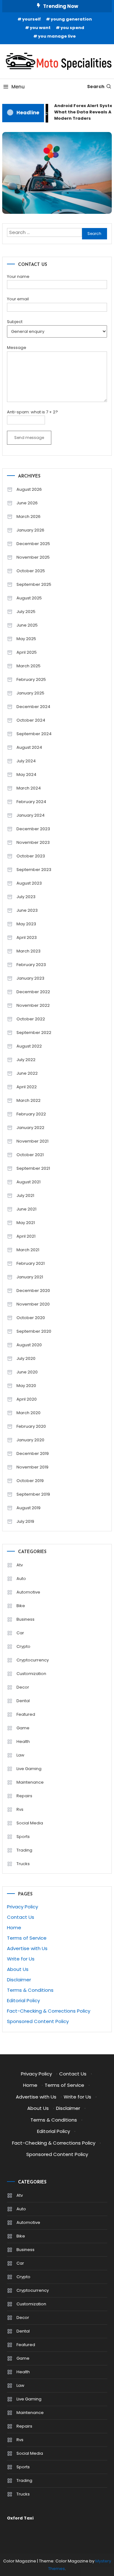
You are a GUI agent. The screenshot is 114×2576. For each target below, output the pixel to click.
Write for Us (21, 1959)
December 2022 (33, 992)
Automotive (28, 1592)
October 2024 (31, 720)
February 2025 (31, 679)
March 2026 (28, 516)
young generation (71, 19)
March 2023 (28, 951)
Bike (21, 1606)
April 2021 (26, 1236)
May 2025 (26, 639)
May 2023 (26, 924)
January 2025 (30, 693)
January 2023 (30, 978)
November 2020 (33, 1304)
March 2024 (29, 788)
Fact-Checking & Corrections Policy (49, 2011)
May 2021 (26, 1223)
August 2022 (29, 1046)
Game (23, 1728)
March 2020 (28, 1413)
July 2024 (26, 761)
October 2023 (31, 856)
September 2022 (34, 1033)
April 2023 (27, 937)
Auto (21, 1579)
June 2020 (27, 1372)
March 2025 (28, 666)
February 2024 (31, 802)
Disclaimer (19, 1980)
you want (40, 28)
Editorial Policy (23, 2000)
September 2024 (34, 734)
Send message (29, 438)
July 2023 (26, 897)
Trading (24, 1850)
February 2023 (31, 965)
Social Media (30, 1823)
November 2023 (33, 842)
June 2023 (27, 910)
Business (25, 1619)
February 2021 (31, 1263)
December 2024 (33, 707)
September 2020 (34, 1331)
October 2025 (31, 571)
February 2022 (31, 1114)
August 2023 (29, 883)
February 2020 (31, 1426)
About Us (18, 1969)
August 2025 (29, 598)
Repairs (24, 1796)
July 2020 (26, 1358)
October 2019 (30, 1481)
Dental (23, 1701)
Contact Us (21, 1917)
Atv (20, 1565)
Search (96, 87)
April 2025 (27, 652)
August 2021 (28, 1182)
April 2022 (27, 1087)
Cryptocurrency (33, 1660)
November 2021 (32, 1141)
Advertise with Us (27, 1948)
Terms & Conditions (30, 1990)
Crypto (23, 1646)
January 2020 (30, 1440)
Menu (18, 87)
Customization (31, 1674)
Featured (26, 1714)
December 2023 (33, 829)
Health (23, 1741)
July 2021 (25, 1195)
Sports (23, 1837)
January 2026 (30, 530)
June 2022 (27, 1073)
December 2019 (33, 1453)
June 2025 (27, 625)
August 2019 (28, 1508)
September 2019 (33, 1494)
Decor (23, 1687)
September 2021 (33, 1168)
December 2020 (33, 1291)
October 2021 (30, 1155)
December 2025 (33, 544)
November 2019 (32, 1467)
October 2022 (31, 1019)
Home (14, 1927)
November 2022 (33, 1005)
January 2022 (30, 1128)
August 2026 (29, 489)
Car (20, 1633)
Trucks (23, 1864)
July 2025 (26, 612)
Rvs (20, 1809)
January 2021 (30, 1277)
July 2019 (25, 1521)
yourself (32, 19)
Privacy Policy (22, 1907)
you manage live (57, 36)
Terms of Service (27, 1938)
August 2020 (29, 1345)
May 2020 (26, 1386)
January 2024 (31, 815)
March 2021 (28, 1250)
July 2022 (26, 1060)
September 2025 (34, 584)
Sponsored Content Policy (38, 2021)
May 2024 (26, 775)
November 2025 (33, 557)
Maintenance (30, 1782)
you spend (72, 28)
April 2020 (27, 1399)
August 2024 (29, 747)
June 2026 (27, 503)
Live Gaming (29, 1769)
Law (20, 1755)
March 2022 (28, 1100)
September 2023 (34, 870)
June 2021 (26, 1209)
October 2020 (31, 1318)
